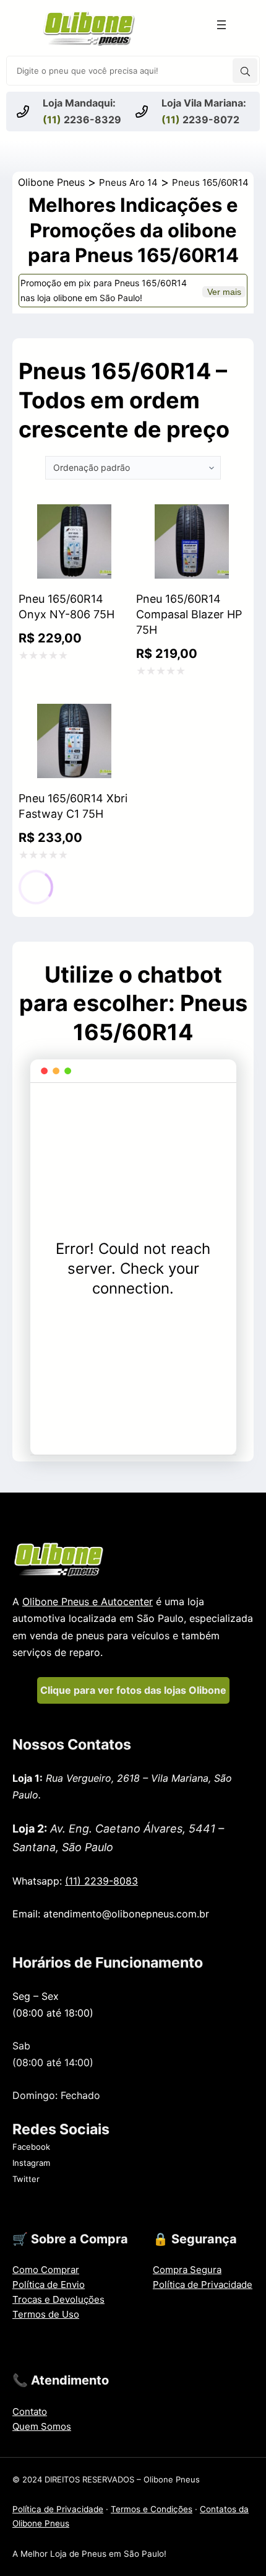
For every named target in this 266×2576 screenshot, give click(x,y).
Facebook (31, 2147)
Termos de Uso (46, 2314)
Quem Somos (42, 2426)
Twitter (26, 2179)
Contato (30, 2412)
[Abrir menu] (221, 25)
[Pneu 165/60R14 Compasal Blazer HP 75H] (192, 515)
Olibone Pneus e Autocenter (88, 1601)
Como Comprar (46, 2270)
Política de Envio (49, 2285)
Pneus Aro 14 (128, 182)
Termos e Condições (152, 2509)
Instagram (31, 2163)
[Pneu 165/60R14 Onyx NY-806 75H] (74, 515)
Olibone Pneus (51, 182)
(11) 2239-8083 (101, 1881)
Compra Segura (187, 2270)
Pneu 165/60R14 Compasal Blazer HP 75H (189, 614)
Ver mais (224, 292)
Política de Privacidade (203, 2285)
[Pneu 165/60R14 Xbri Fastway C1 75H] (74, 714)
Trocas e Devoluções (58, 2299)
